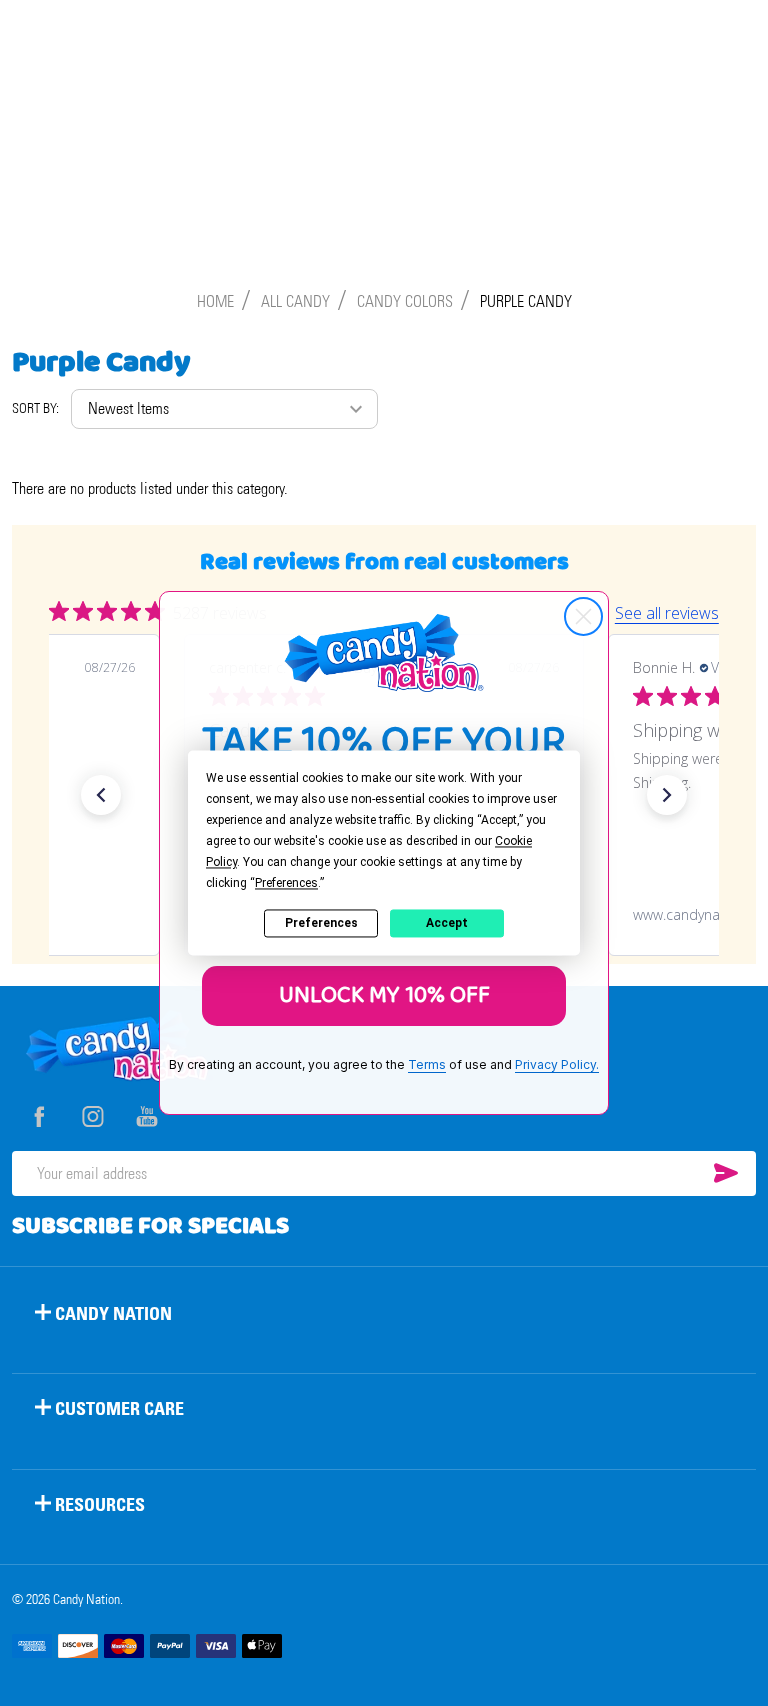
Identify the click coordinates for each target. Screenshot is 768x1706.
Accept (447, 923)
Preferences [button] (286, 883)
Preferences (321, 923)
